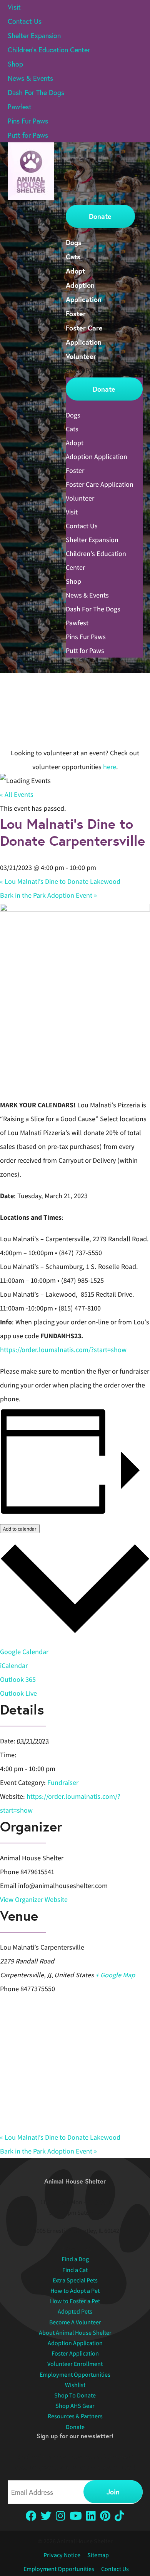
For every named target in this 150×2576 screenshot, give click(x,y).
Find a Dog (75, 2259)
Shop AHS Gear (75, 2406)
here (110, 767)
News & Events (30, 78)
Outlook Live (18, 1693)
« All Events (17, 794)
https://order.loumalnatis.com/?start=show (63, 1350)
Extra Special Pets (75, 2280)
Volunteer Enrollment (75, 2364)
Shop (15, 64)
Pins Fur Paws (28, 121)
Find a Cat (75, 2270)
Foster (76, 314)
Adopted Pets (75, 2311)
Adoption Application (97, 457)
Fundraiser (63, 1782)
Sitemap (98, 2555)
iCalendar (14, 1665)
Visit (14, 7)
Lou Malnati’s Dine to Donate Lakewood (60, 881)
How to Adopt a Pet (75, 2291)
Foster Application (75, 2353)
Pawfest (20, 107)
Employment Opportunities (75, 2375)
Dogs (74, 242)
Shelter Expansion (34, 35)
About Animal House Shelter (75, 2333)
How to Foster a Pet (75, 2301)
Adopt (75, 271)
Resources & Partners (75, 2416)
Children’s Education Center (49, 50)
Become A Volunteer (75, 2322)
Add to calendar (20, 1529)
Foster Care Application (100, 484)
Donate (100, 216)
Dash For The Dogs (36, 92)
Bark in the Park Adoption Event (48, 895)
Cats (73, 257)
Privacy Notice (62, 2555)
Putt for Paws (28, 135)
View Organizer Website (34, 1899)
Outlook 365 (18, 1679)
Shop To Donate (75, 2395)
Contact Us (25, 21)
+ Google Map (115, 1975)
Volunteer (81, 356)
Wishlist (75, 2385)
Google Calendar (24, 1652)
